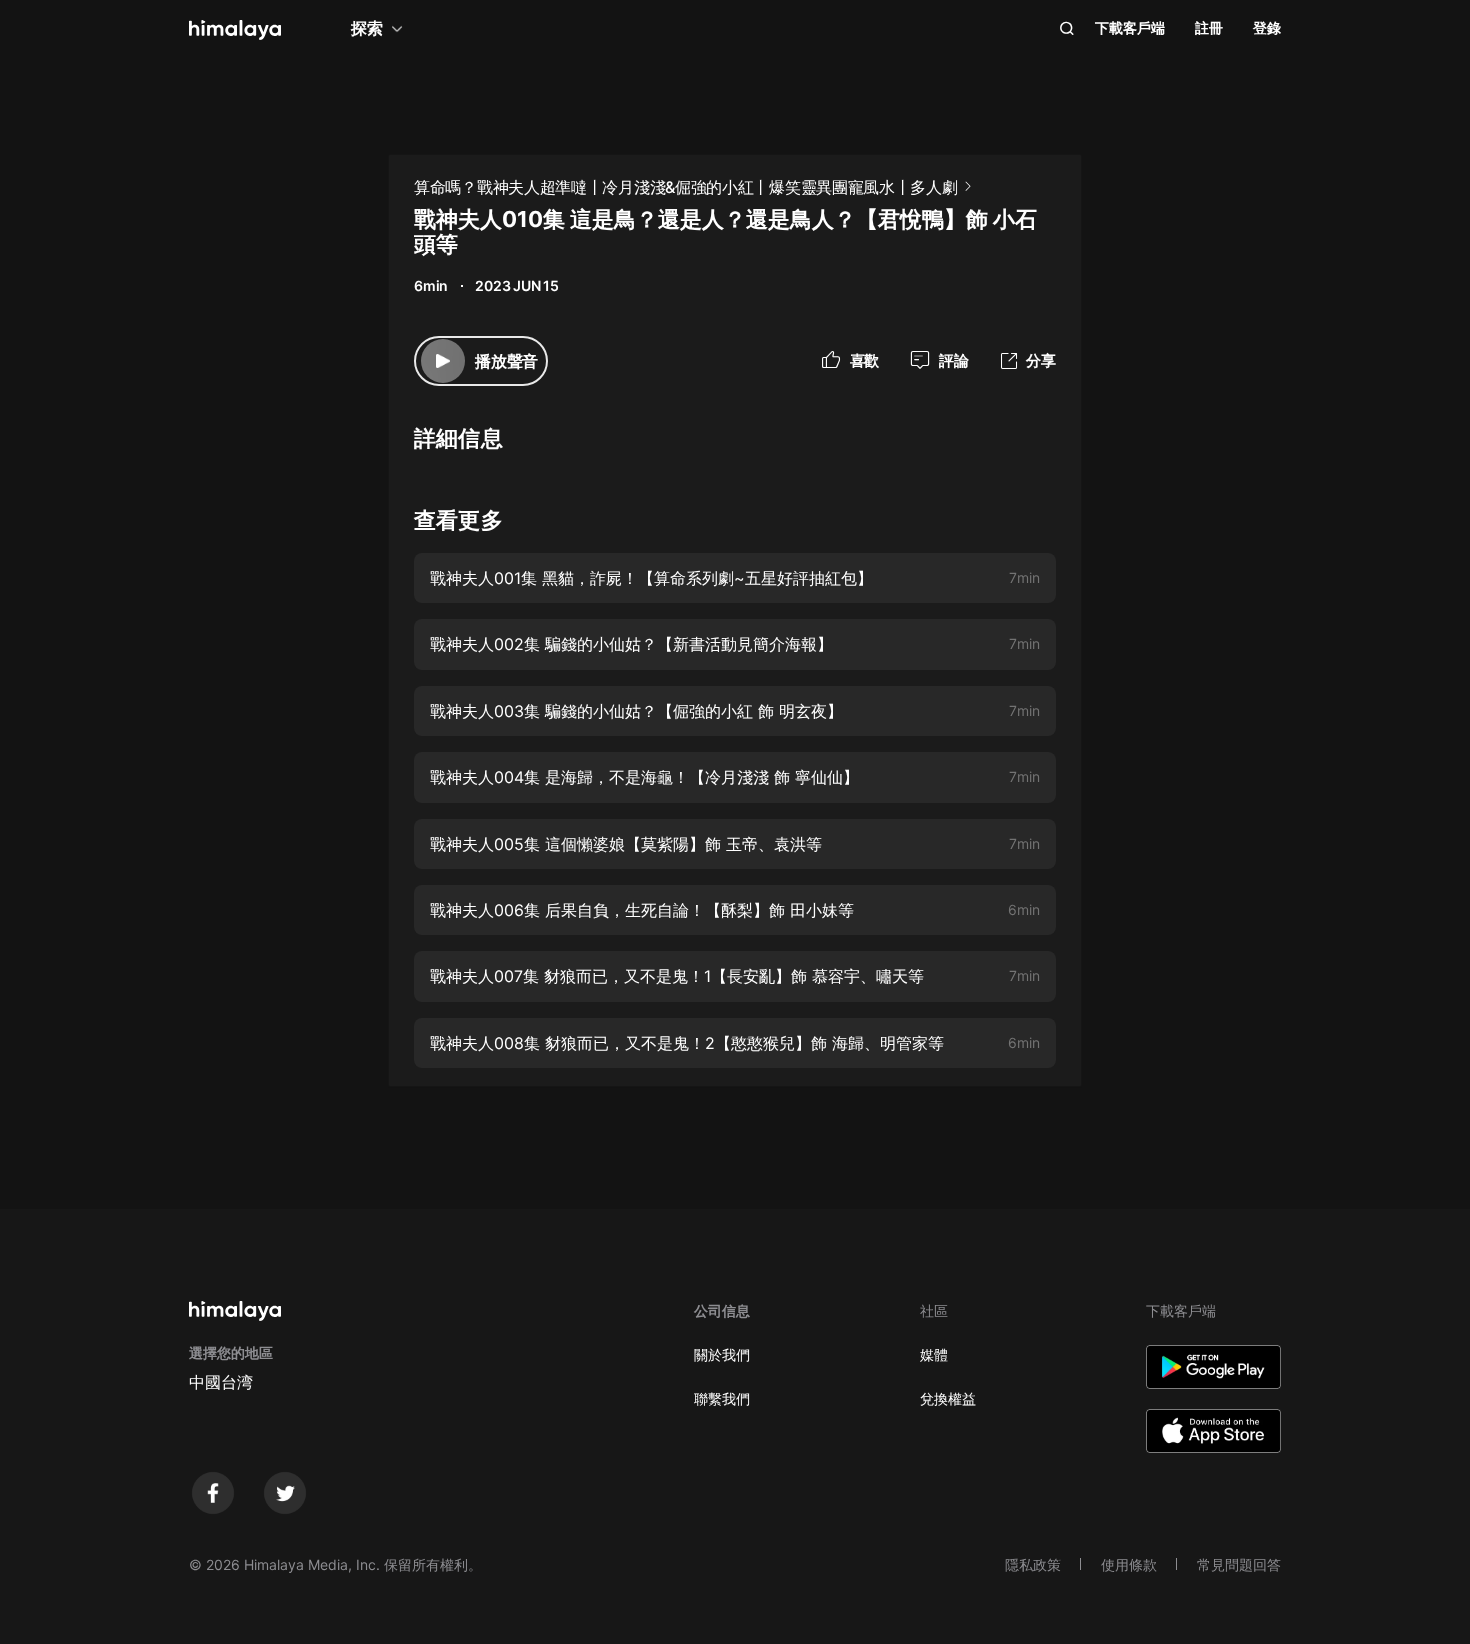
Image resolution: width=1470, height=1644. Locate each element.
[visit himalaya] (235, 30)
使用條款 (1129, 1564)
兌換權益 (948, 1398)
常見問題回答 (1239, 1564)
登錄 (1267, 27)
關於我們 (722, 1354)
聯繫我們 (722, 1398)
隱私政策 (1033, 1564)
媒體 (934, 1354)
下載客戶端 (1130, 27)
